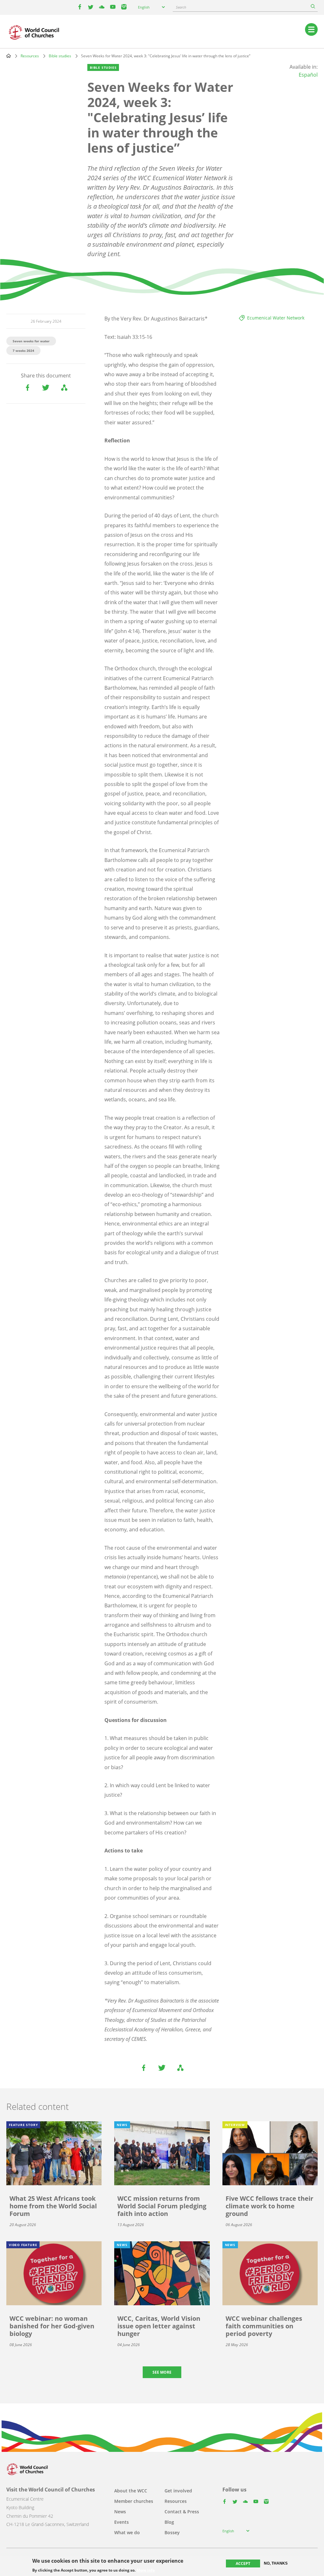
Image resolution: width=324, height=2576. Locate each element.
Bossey (172, 2532)
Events (121, 2522)
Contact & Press (182, 2512)
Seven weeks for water (31, 341)
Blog (169, 2522)
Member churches (134, 2501)
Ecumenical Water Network (276, 318)
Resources (30, 56)
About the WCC (131, 2491)
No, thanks (276, 2563)
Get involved (178, 2491)
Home (9, 56)
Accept (243, 2563)
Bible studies (60, 56)
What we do (127, 2532)
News (120, 2512)
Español (308, 75)
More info (146, 2570)
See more (162, 2372)
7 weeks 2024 (23, 351)
